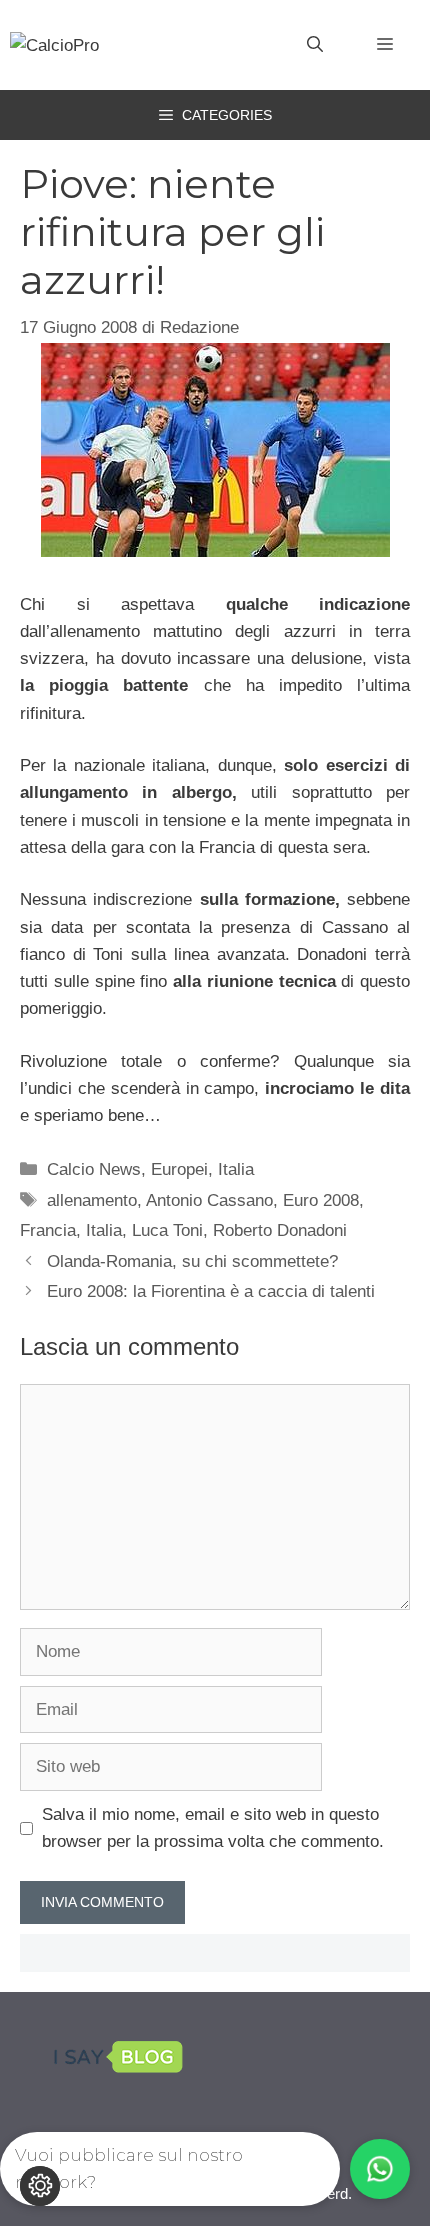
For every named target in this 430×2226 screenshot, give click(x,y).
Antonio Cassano (209, 1200)
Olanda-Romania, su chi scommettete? (192, 1261)
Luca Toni (167, 1230)
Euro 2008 (321, 1200)
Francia (48, 1230)
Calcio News (94, 1169)
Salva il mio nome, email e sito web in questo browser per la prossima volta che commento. (213, 1828)
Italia (236, 1169)
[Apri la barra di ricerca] (315, 45)
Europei (179, 1169)
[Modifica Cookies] (40, 2186)
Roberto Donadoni (280, 1230)
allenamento (92, 1200)
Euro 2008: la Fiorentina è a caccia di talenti (211, 1291)
